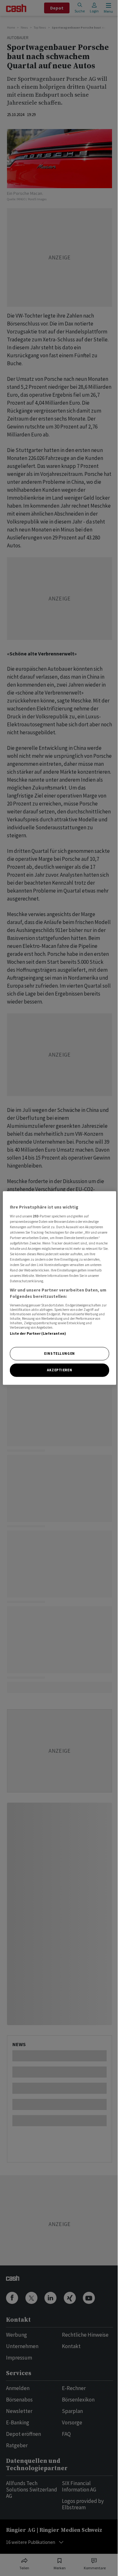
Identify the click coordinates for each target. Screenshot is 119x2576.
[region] (59, 1288)
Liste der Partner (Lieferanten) (38, 1333)
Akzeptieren (60, 1370)
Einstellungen (59, 1353)
